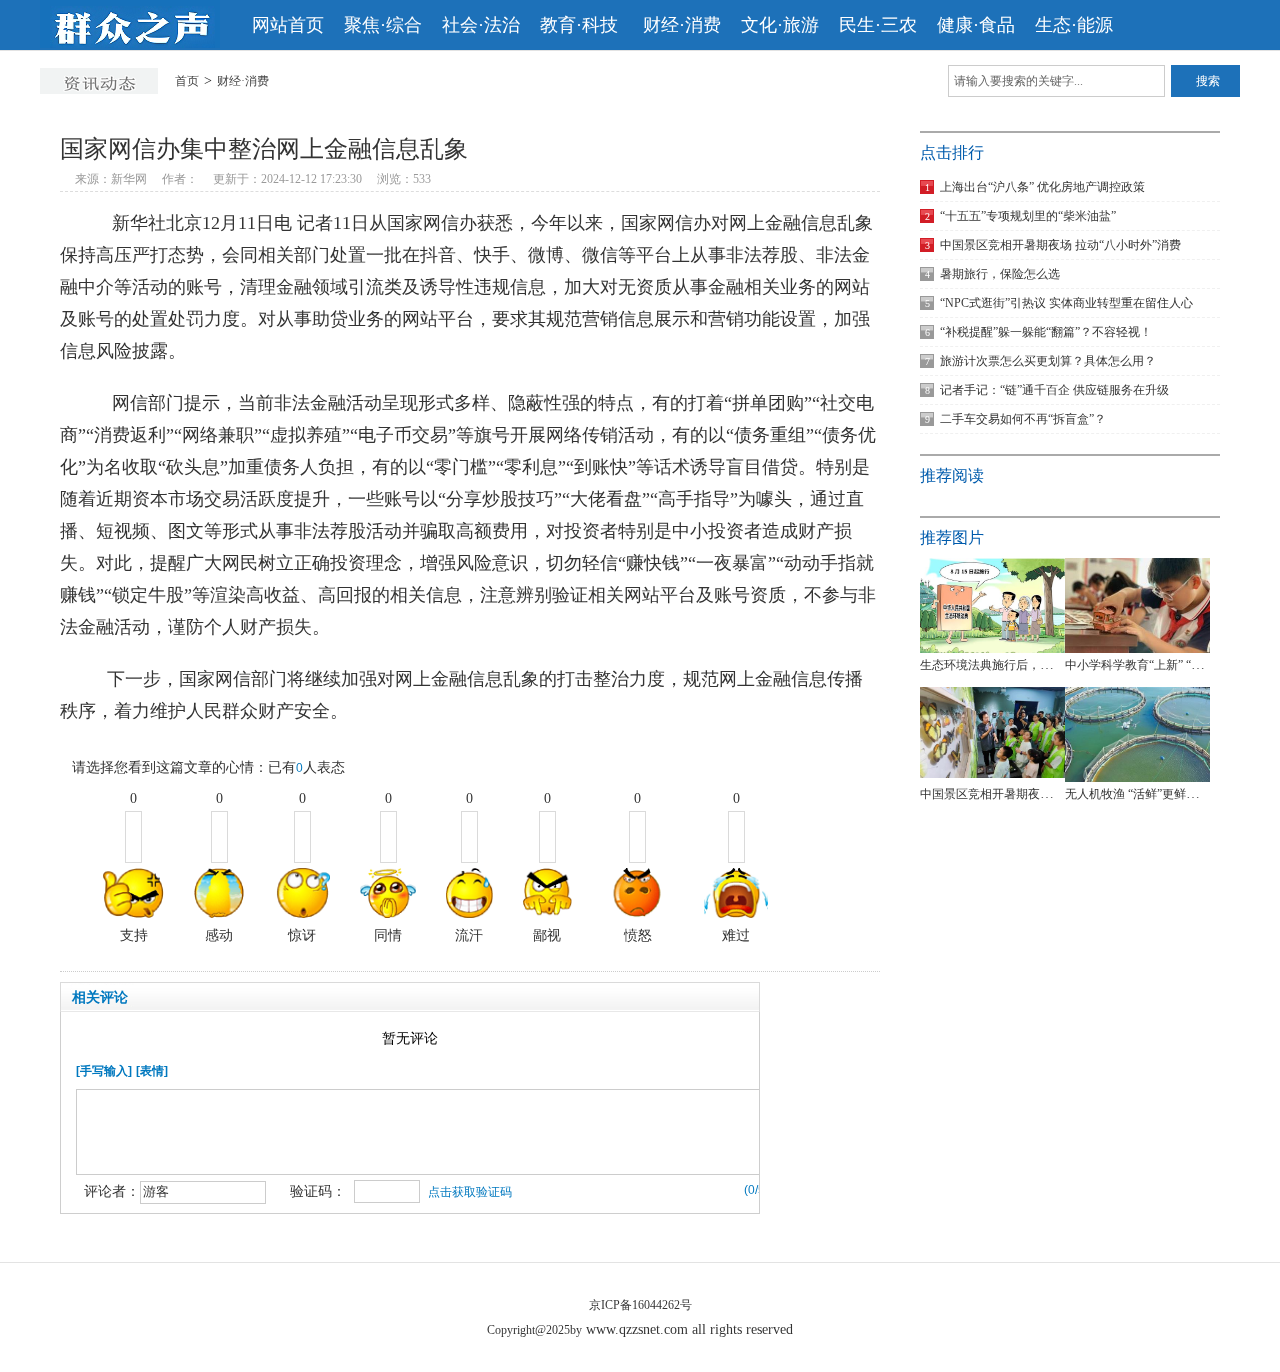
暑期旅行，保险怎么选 (992, 274)
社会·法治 (481, 25)
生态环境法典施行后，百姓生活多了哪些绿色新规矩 (1058, 665)
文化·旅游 (780, 25)
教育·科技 (581, 25)
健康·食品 (976, 25)
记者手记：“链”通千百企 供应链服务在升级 (1047, 390)
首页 (187, 81)
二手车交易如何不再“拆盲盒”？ (1015, 419)
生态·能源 (1074, 25)
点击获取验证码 (470, 1192)
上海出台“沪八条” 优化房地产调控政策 (1035, 187)
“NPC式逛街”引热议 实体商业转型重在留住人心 (1059, 303)
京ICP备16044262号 (640, 1305)
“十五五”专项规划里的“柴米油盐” (1020, 216)
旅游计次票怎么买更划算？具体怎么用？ (1040, 361)
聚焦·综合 (383, 25)
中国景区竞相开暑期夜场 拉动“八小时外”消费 (1053, 245)
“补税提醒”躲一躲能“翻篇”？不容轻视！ (1038, 332)
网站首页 (288, 25)
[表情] (152, 1071)
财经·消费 (682, 25)
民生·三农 (878, 25)
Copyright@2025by (534, 1330)
